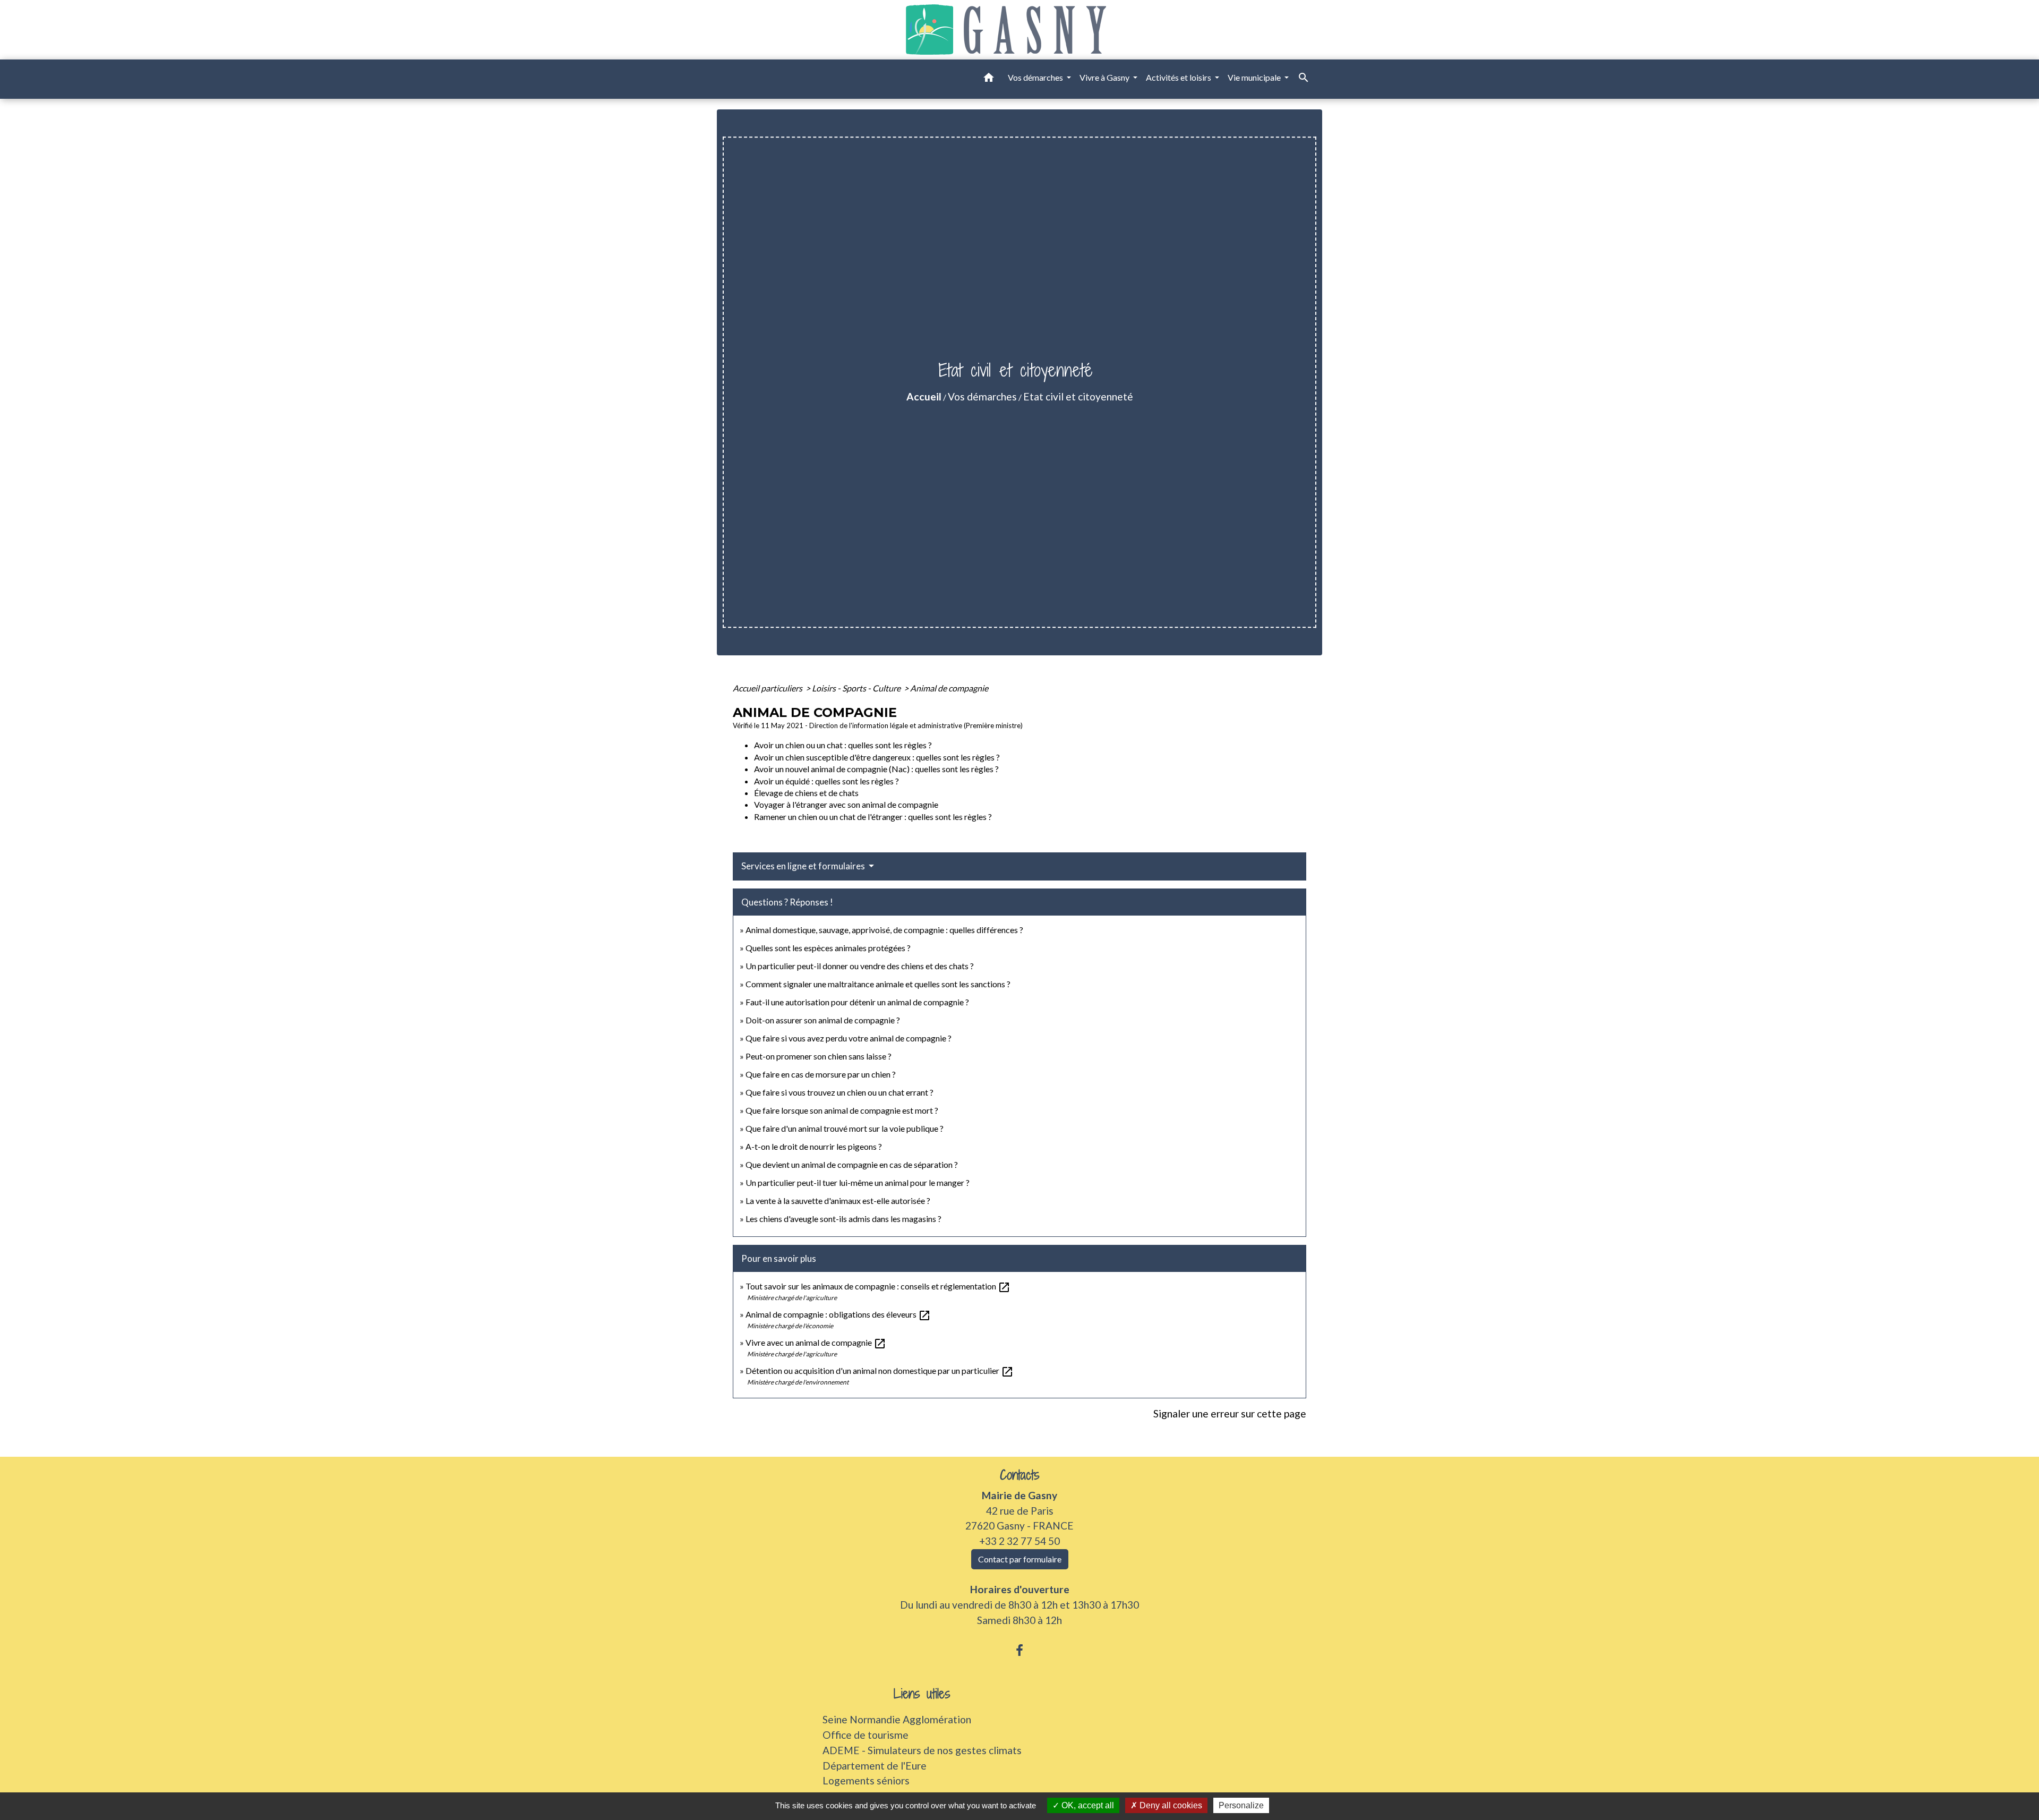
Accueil (924, 396)
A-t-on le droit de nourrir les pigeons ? (814, 1146)
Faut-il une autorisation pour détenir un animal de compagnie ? (857, 1002)
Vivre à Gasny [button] (1105, 77)
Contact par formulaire (1020, 1559)
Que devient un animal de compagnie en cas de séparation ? (852, 1164)
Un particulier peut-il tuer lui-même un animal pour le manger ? (858, 1182)
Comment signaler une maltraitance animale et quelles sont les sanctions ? (878, 984)
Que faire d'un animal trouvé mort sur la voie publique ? (845, 1128)
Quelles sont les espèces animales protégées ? (828, 948)
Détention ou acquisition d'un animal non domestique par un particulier (880, 1370)
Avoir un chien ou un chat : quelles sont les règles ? (843, 745)
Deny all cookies (1170, 1805)
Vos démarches (982, 396)
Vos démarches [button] (1036, 77)
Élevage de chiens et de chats (806, 793)
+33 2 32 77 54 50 (1019, 1541)
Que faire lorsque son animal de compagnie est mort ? (842, 1110)
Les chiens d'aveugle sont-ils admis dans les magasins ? (843, 1219)
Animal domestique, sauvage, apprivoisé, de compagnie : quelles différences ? (884, 930)
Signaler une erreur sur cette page (1230, 1413)
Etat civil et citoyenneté (1078, 396)
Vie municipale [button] (1255, 77)
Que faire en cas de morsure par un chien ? (821, 1074)
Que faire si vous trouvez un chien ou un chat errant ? (839, 1092)
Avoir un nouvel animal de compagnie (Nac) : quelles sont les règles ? (876, 769)
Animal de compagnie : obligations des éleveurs (838, 1314)
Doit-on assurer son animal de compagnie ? (823, 1020)
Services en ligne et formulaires (804, 866)
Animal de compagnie (949, 688)
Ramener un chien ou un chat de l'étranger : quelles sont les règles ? (873, 817)
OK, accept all (1087, 1805)
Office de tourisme (866, 1735)
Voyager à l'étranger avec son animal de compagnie (846, 804)
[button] (989, 79)
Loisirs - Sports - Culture (857, 688)
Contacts (1020, 1475)
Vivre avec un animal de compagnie (816, 1342)
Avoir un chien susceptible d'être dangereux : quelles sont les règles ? (877, 757)
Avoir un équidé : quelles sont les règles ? (826, 781)
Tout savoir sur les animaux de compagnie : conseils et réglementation (878, 1286)
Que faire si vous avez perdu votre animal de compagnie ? (849, 1038)
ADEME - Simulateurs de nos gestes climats (922, 1750)
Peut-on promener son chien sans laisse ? (819, 1056)
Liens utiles (922, 1694)
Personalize (1241, 1805)
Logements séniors (866, 1780)
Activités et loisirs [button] (1179, 77)
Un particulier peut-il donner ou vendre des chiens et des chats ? (860, 966)
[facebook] (1019, 1650)
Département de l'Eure (875, 1766)
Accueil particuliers (768, 688)
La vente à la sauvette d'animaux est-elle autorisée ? (838, 1200)
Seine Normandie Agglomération (897, 1719)
